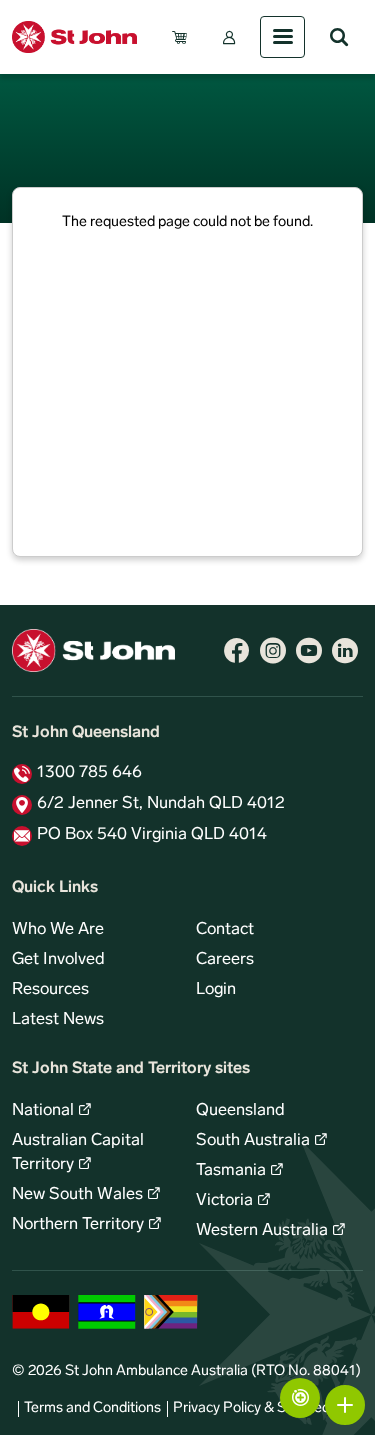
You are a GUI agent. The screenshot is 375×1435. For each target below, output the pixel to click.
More (345, 1405)
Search (339, 37)
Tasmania (231, 1171)
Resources (50, 990)
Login (216, 990)
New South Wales (77, 1195)
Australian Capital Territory (78, 1153)
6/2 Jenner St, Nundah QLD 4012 (161, 804)
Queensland (240, 1111)
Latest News (58, 1020)
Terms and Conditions (92, 1408)
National (43, 1111)
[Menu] (282, 37)
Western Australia (262, 1231)
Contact (225, 930)
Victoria (224, 1201)
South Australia (253, 1141)
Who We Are (58, 930)
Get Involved (58, 960)
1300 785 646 (89, 773)
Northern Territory (78, 1225)
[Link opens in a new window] (237, 651)
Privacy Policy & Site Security (265, 1408)
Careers (225, 960)
